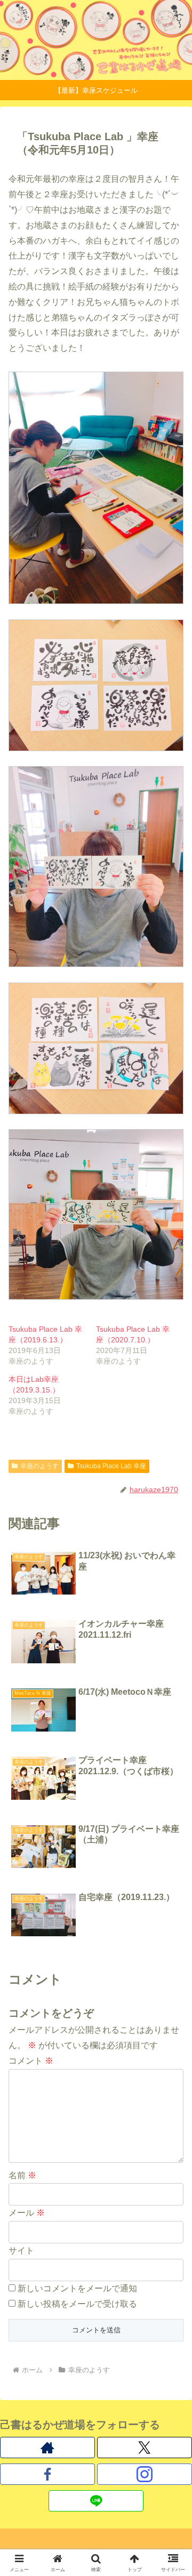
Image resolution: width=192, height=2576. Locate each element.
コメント (31, 2061)
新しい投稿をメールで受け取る (77, 2304)
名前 (22, 2175)
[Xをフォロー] (145, 2448)
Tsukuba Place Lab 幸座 (111, 1466)
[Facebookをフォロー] (47, 2474)
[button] (171, 1770)
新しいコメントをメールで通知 (77, 2288)
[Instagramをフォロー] (145, 2474)
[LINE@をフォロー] (96, 2501)
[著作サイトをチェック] (47, 2448)
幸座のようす (39, 1466)
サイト (21, 2251)
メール (27, 2213)
